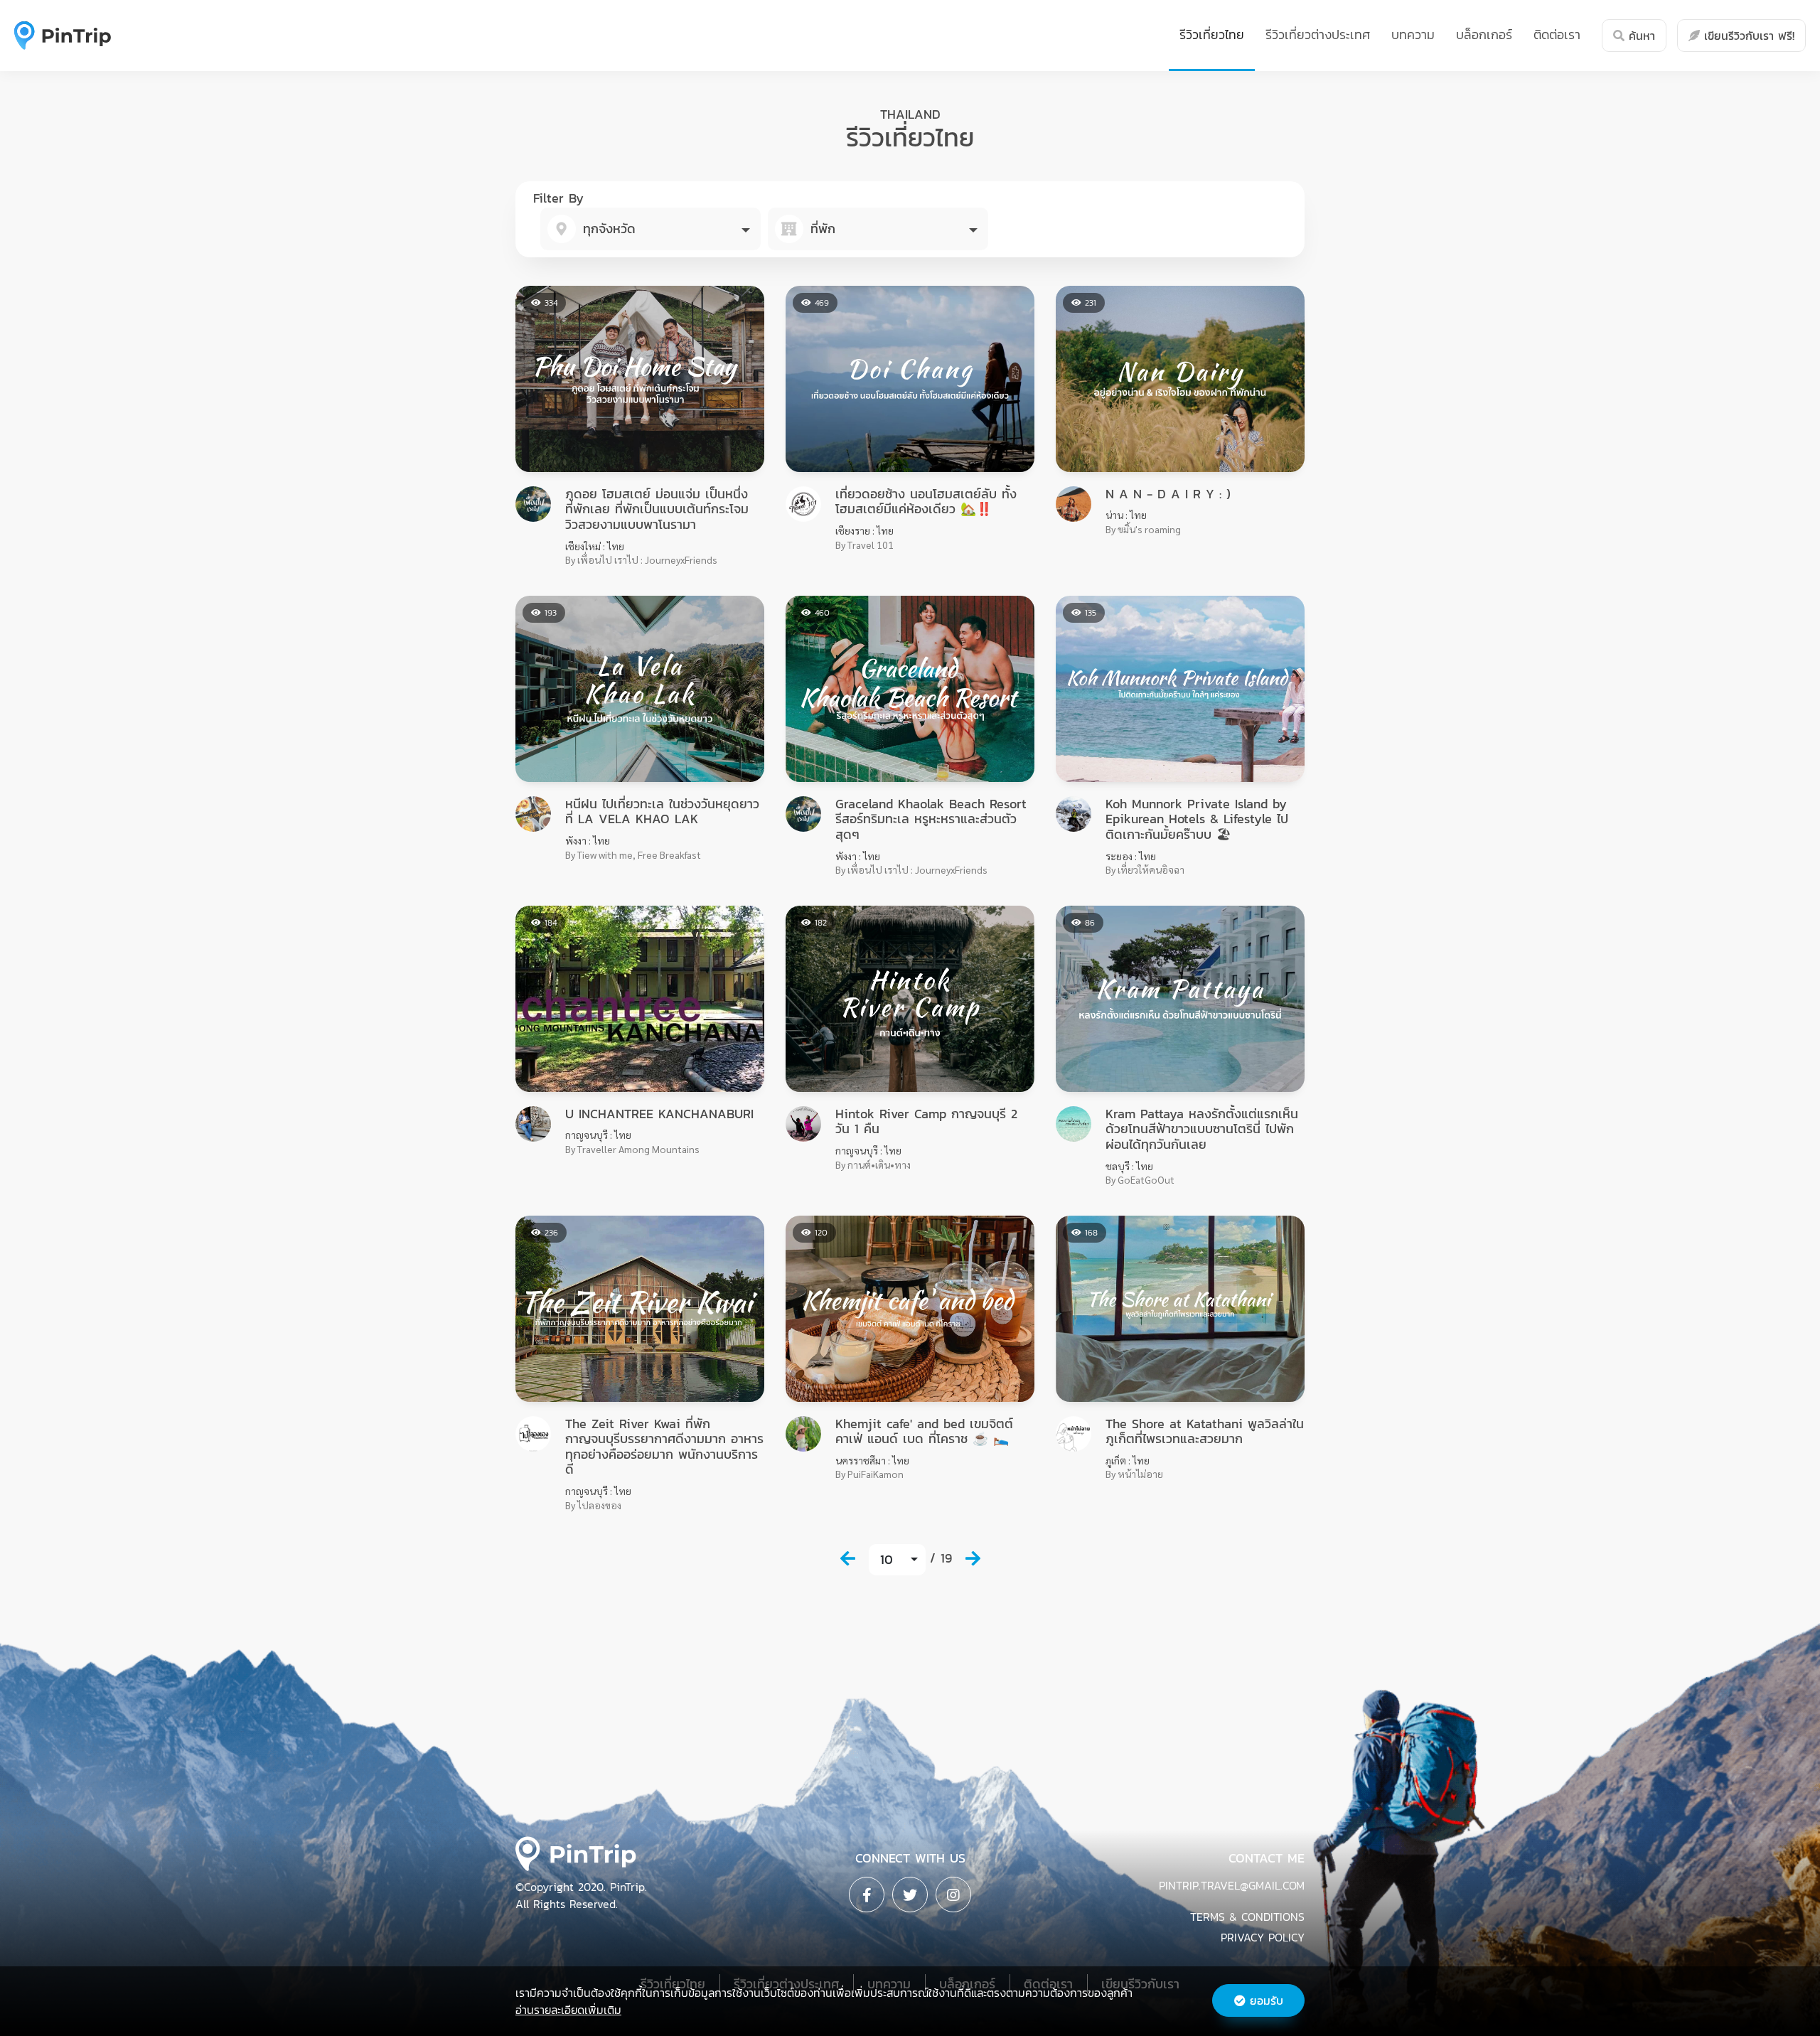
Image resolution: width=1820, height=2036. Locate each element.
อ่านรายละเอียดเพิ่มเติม (568, 2010)
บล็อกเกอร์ (1484, 34)
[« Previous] (847, 1558)
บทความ (1413, 34)
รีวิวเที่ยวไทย (1212, 34)
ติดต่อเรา (1557, 34)
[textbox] (651, 229)
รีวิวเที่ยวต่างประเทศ (1318, 34)
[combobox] (651, 229)
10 (887, 1559)
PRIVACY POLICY (1263, 1937)
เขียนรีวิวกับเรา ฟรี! (1747, 36)
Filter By (558, 198)
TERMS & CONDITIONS (1247, 1917)
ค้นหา (1640, 36)
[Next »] (973, 1558)
